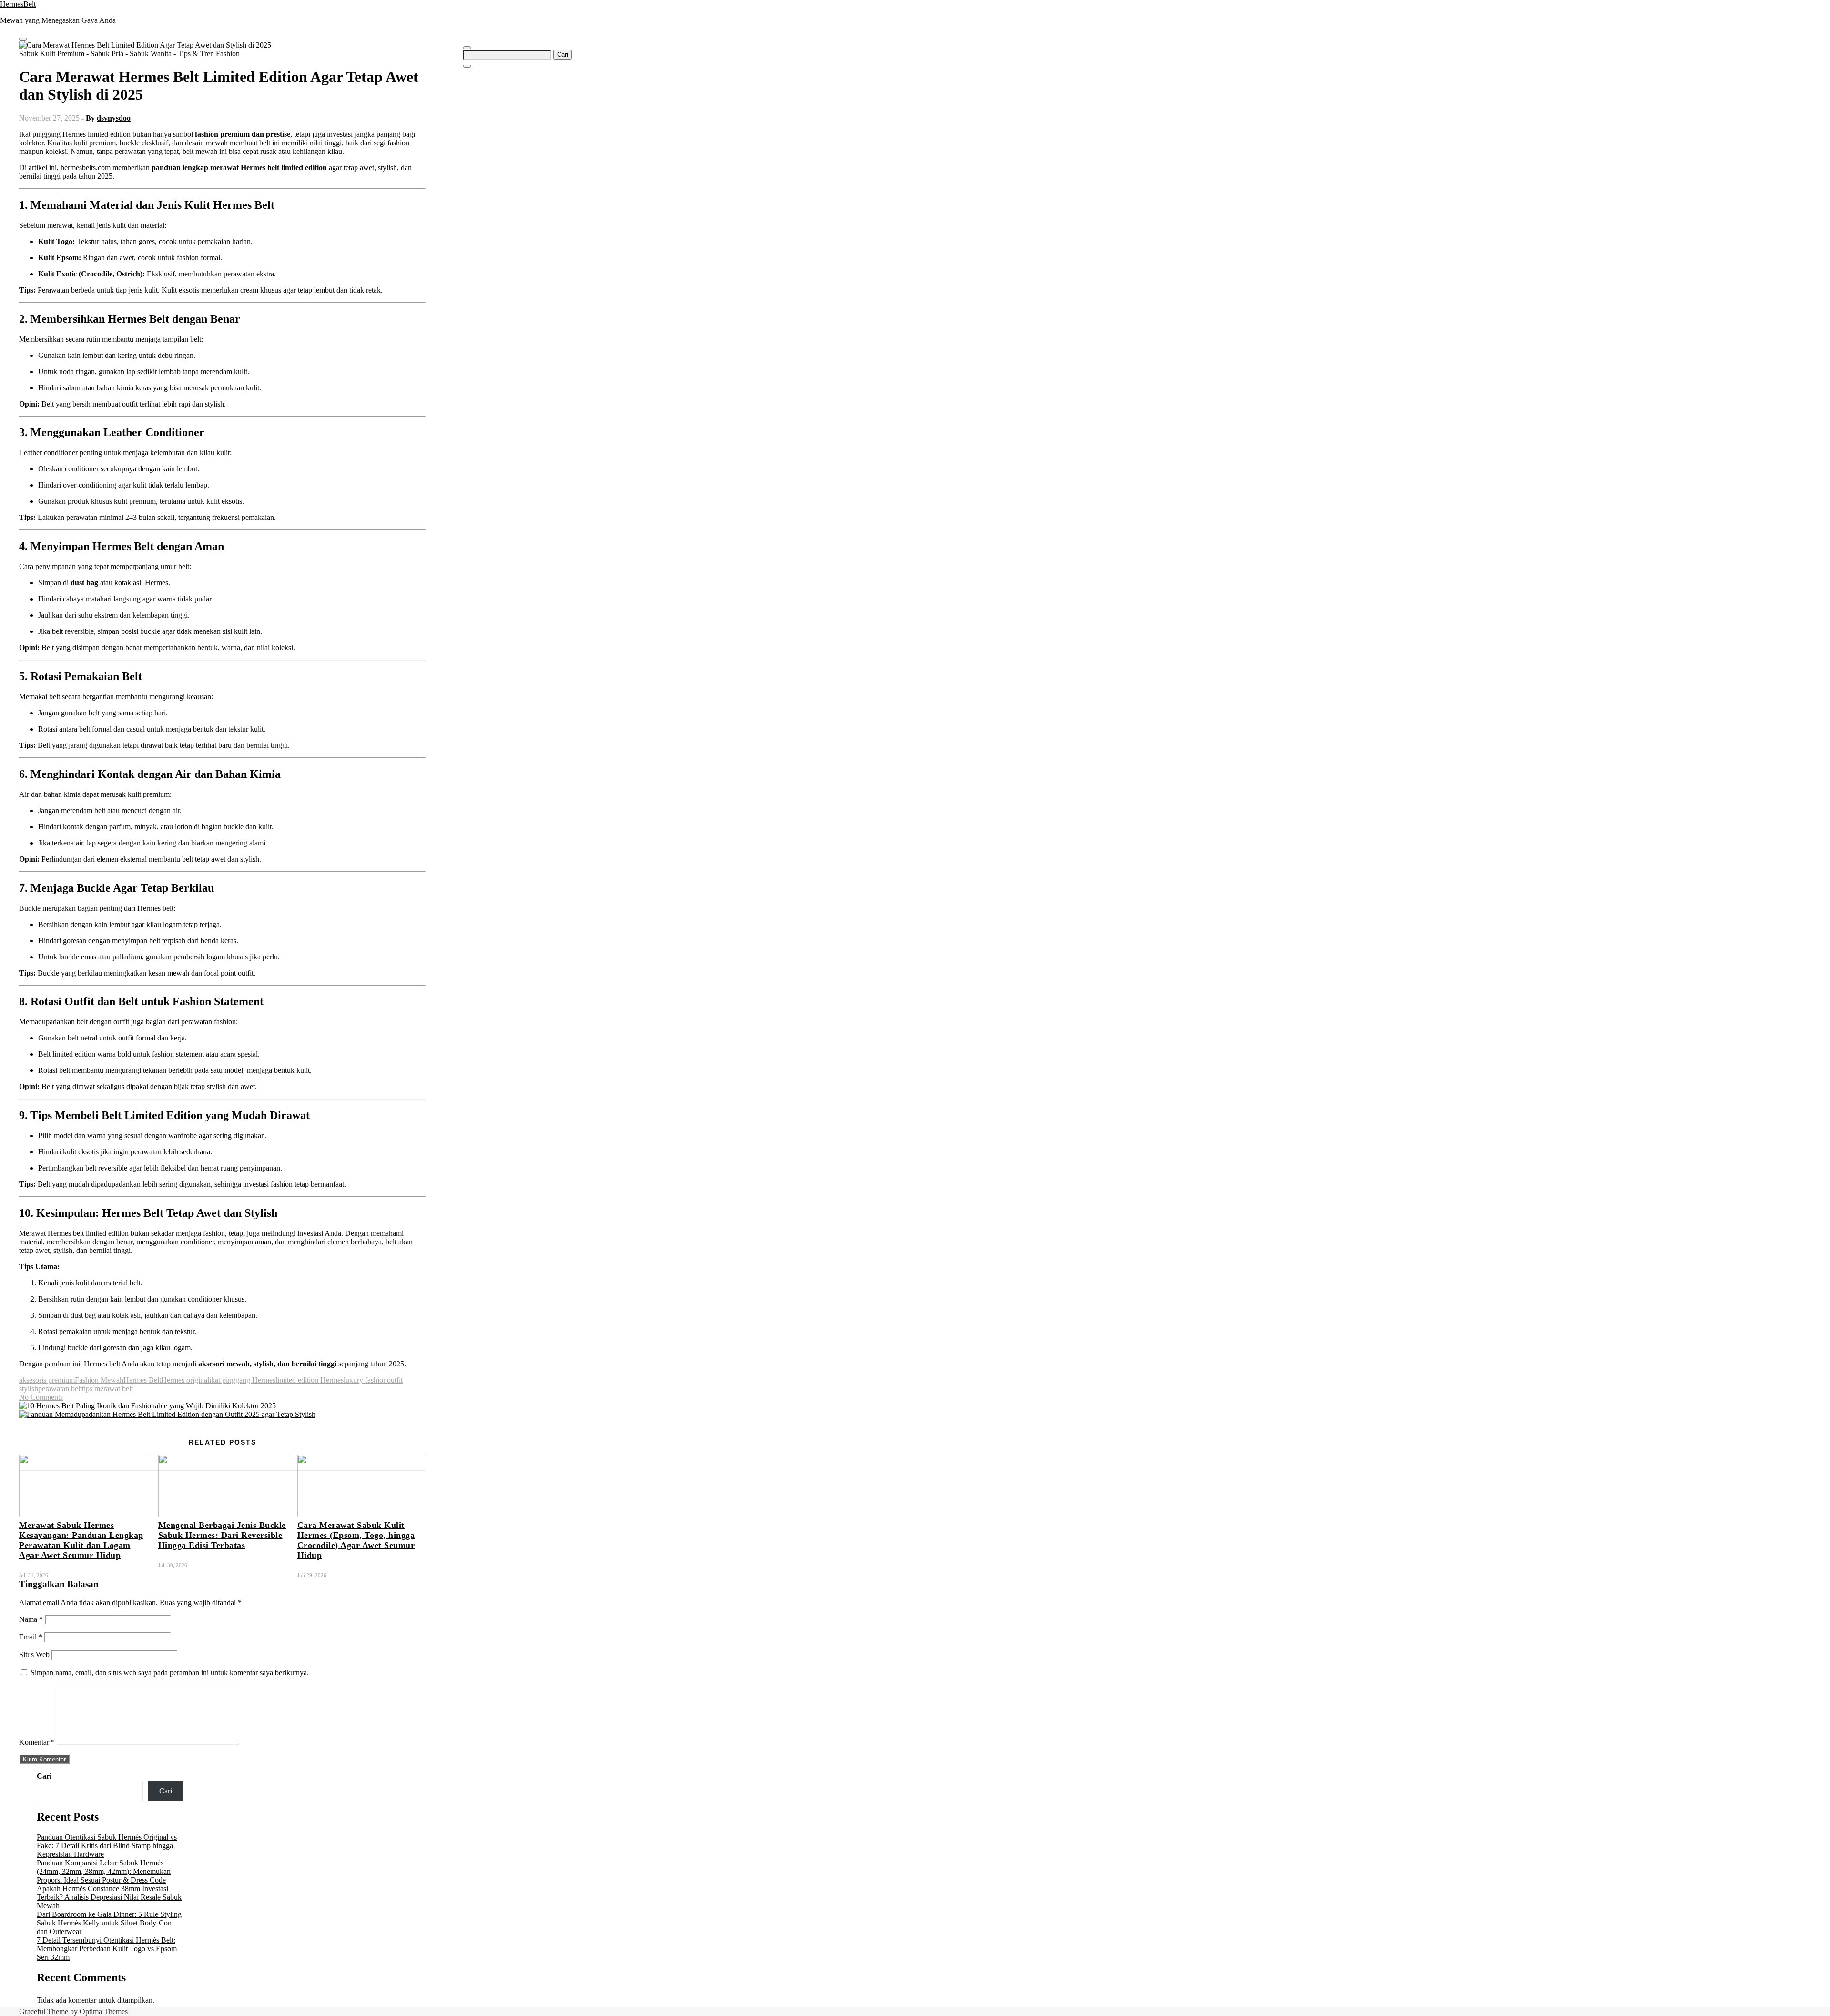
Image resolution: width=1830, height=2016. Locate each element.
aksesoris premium (47, 1380)
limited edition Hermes (310, 1380)
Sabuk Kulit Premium (52, 54)
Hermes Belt (142, 1380)
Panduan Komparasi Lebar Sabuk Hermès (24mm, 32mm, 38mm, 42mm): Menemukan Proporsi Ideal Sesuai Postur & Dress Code (104, 1871)
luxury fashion (365, 1380)
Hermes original (185, 1380)
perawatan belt (60, 1389)
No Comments (41, 1397)
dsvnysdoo (114, 118)
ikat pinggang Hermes (242, 1380)
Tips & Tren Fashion (209, 54)
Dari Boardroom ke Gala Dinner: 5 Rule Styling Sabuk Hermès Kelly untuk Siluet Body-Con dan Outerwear (109, 1923)
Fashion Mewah (99, 1380)
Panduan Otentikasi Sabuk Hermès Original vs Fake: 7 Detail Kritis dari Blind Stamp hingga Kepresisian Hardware (107, 1846)
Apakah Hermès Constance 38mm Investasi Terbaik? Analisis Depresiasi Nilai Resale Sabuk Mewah (109, 1897)
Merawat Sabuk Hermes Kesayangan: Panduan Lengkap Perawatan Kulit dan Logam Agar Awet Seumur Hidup (81, 1540)
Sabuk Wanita (151, 54)
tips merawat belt (107, 1389)
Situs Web (34, 1655)
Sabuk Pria (107, 54)
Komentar (37, 1742)
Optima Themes (104, 2011)
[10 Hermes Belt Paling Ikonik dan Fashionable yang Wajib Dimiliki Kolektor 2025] (147, 1406)
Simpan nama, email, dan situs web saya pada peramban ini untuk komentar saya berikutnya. (170, 1673)
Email (31, 1637)
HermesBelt (18, 4)
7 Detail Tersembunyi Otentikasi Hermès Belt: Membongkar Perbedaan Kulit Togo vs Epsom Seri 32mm (107, 1949)
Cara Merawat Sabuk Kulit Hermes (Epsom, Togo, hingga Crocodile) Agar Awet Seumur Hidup (356, 1540)
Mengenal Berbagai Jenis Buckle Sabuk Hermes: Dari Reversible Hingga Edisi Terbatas (222, 1535)
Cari (44, 1776)
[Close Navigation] (467, 66)
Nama (31, 1619)
